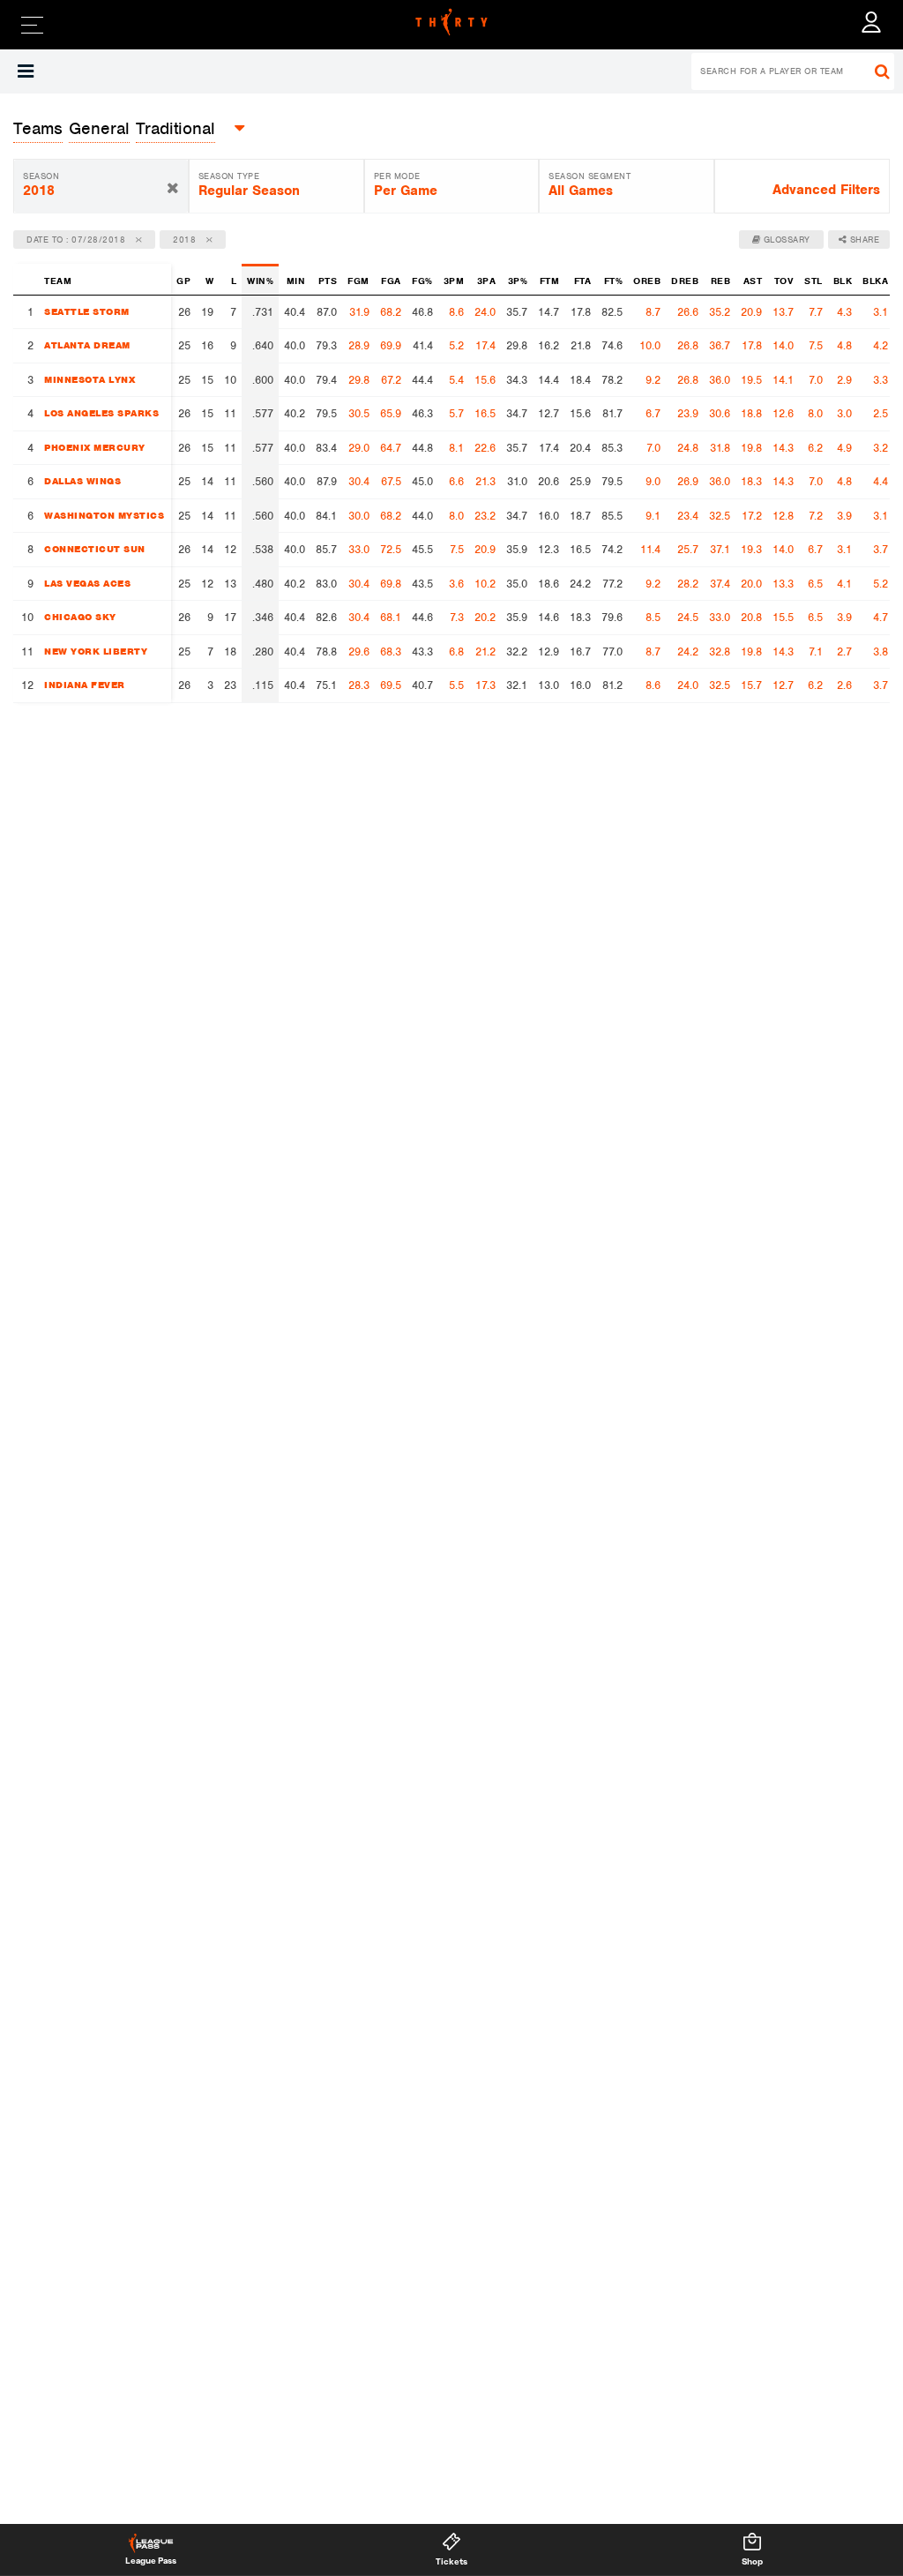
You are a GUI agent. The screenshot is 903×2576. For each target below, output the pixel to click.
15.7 (751, 685)
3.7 (881, 549)
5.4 (456, 380)
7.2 (816, 516)
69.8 (391, 584)
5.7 (456, 413)
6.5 (815, 584)
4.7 (881, 617)
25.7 (688, 549)
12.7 (783, 685)
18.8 (751, 413)
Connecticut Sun (95, 549)
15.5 (783, 617)
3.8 (881, 651)
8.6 (456, 312)
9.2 (653, 380)
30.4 (359, 481)
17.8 (752, 345)
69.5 (391, 685)
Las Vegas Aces (87, 583)
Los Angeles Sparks (101, 413)
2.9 (844, 380)
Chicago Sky (80, 617)
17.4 (485, 345)
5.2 (456, 345)
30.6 (720, 413)
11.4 (650, 549)
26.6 (688, 312)
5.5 (456, 685)
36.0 (720, 380)
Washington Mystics (104, 515)
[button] (26, 71)
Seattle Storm (87, 311)
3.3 (881, 380)
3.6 (456, 584)
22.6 (485, 448)
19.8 (751, 448)
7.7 (816, 312)
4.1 (844, 584)
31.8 (720, 448)
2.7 (844, 651)
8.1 (456, 448)
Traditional (175, 128)
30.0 (359, 516)
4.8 (844, 345)
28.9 (359, 345)
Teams (38, 128)
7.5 (816, 345)
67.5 (391, 481)
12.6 (783, 413)
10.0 (650, 345)
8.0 (815, 413)
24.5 (688, 617)
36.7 (720, 345)
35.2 (720, 312)
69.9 (391, 345)
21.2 (485, 651)
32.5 (720, 516)
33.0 (359, 549)
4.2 (881, 345)
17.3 (485, 685)
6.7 (653, 413)
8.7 (653, 312)
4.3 (844, 312)
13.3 (783, 584)
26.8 (688, 345)
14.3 (783, 448)
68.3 (391, 651)
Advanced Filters (826, 190)
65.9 (391, 413)
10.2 (485, 584)
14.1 (783, 380)
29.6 (359, 651)
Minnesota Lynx (90, 379)
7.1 (816, 651)
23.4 (688, 516)
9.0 (653, 481)
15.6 (485, 380)
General (99, 128)
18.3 (751, 481)
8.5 (653, 617)
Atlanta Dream (87, 345)
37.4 (720, 584)
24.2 (688, 651)
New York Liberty (96, 651)
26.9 (688, 481)
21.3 (485, 481)
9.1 (653, 516)
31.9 (359, 312)
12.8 (783, 516)
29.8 (359, 380)
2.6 (844, 685)
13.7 (783, 312)
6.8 (456, 651)
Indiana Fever (85, 685)
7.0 (816, 380)
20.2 (485, 617)
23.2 (485, 516)
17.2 (752, 516)
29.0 (359, 448)
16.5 (485, 413)
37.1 (720, 549)
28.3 (359, 685)
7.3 (457, 617)
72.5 (391, 549)
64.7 (391, 448)
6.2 (815, 448)
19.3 (751, 549)
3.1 (881, 312)
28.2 (688, 584)
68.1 (391, 617)
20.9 (751, 312)
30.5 (359, 413)
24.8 (688, 448)
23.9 (688, 413)
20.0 (751, 584)
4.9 (844, 448)
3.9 (844, 516)
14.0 (783, 345)
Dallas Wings (82, 481)
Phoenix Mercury (95, 447)
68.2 (391, 312)
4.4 (881, 481)
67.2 (391, 380)
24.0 (485, 312)
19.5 (751, 380)
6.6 (456, 481)
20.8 (751, 617)
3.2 (881, 448)
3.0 (844, 413)
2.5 (881, 413)
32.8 (720, 651)
